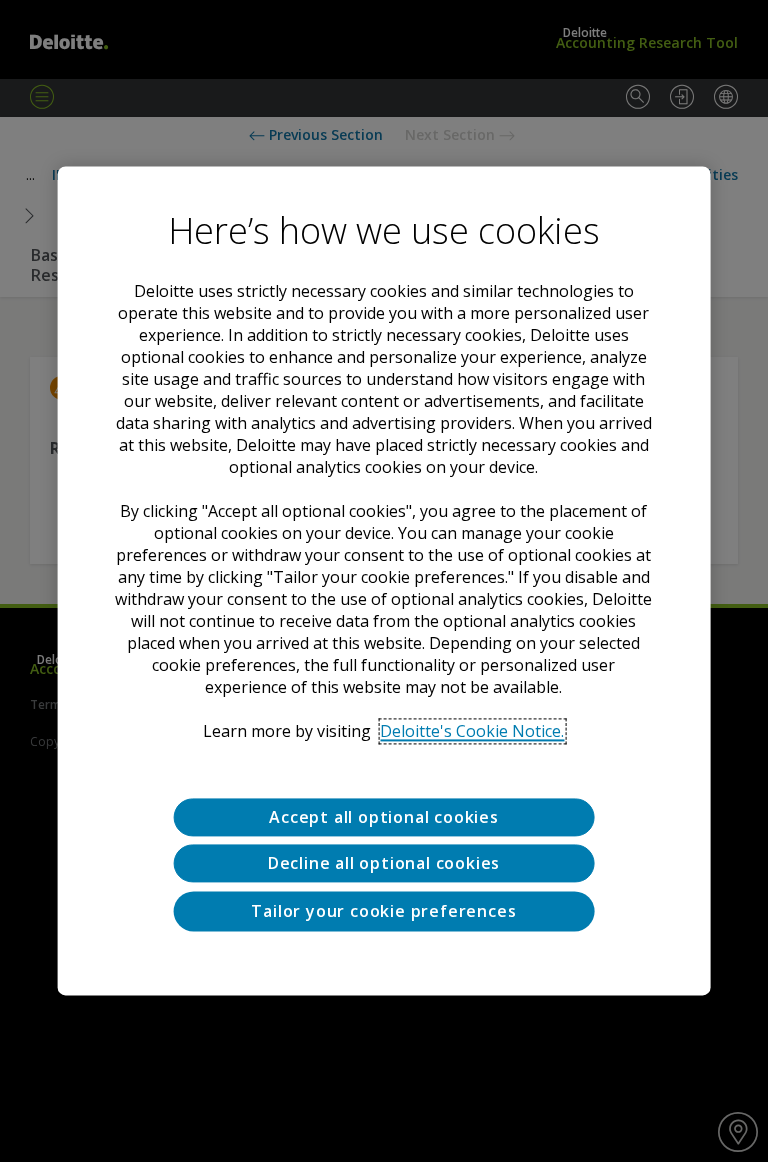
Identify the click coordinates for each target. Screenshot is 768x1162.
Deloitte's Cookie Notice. (472, 731)
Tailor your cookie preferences (383, 911)
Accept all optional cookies (384, 817)
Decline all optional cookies (384, 864)
